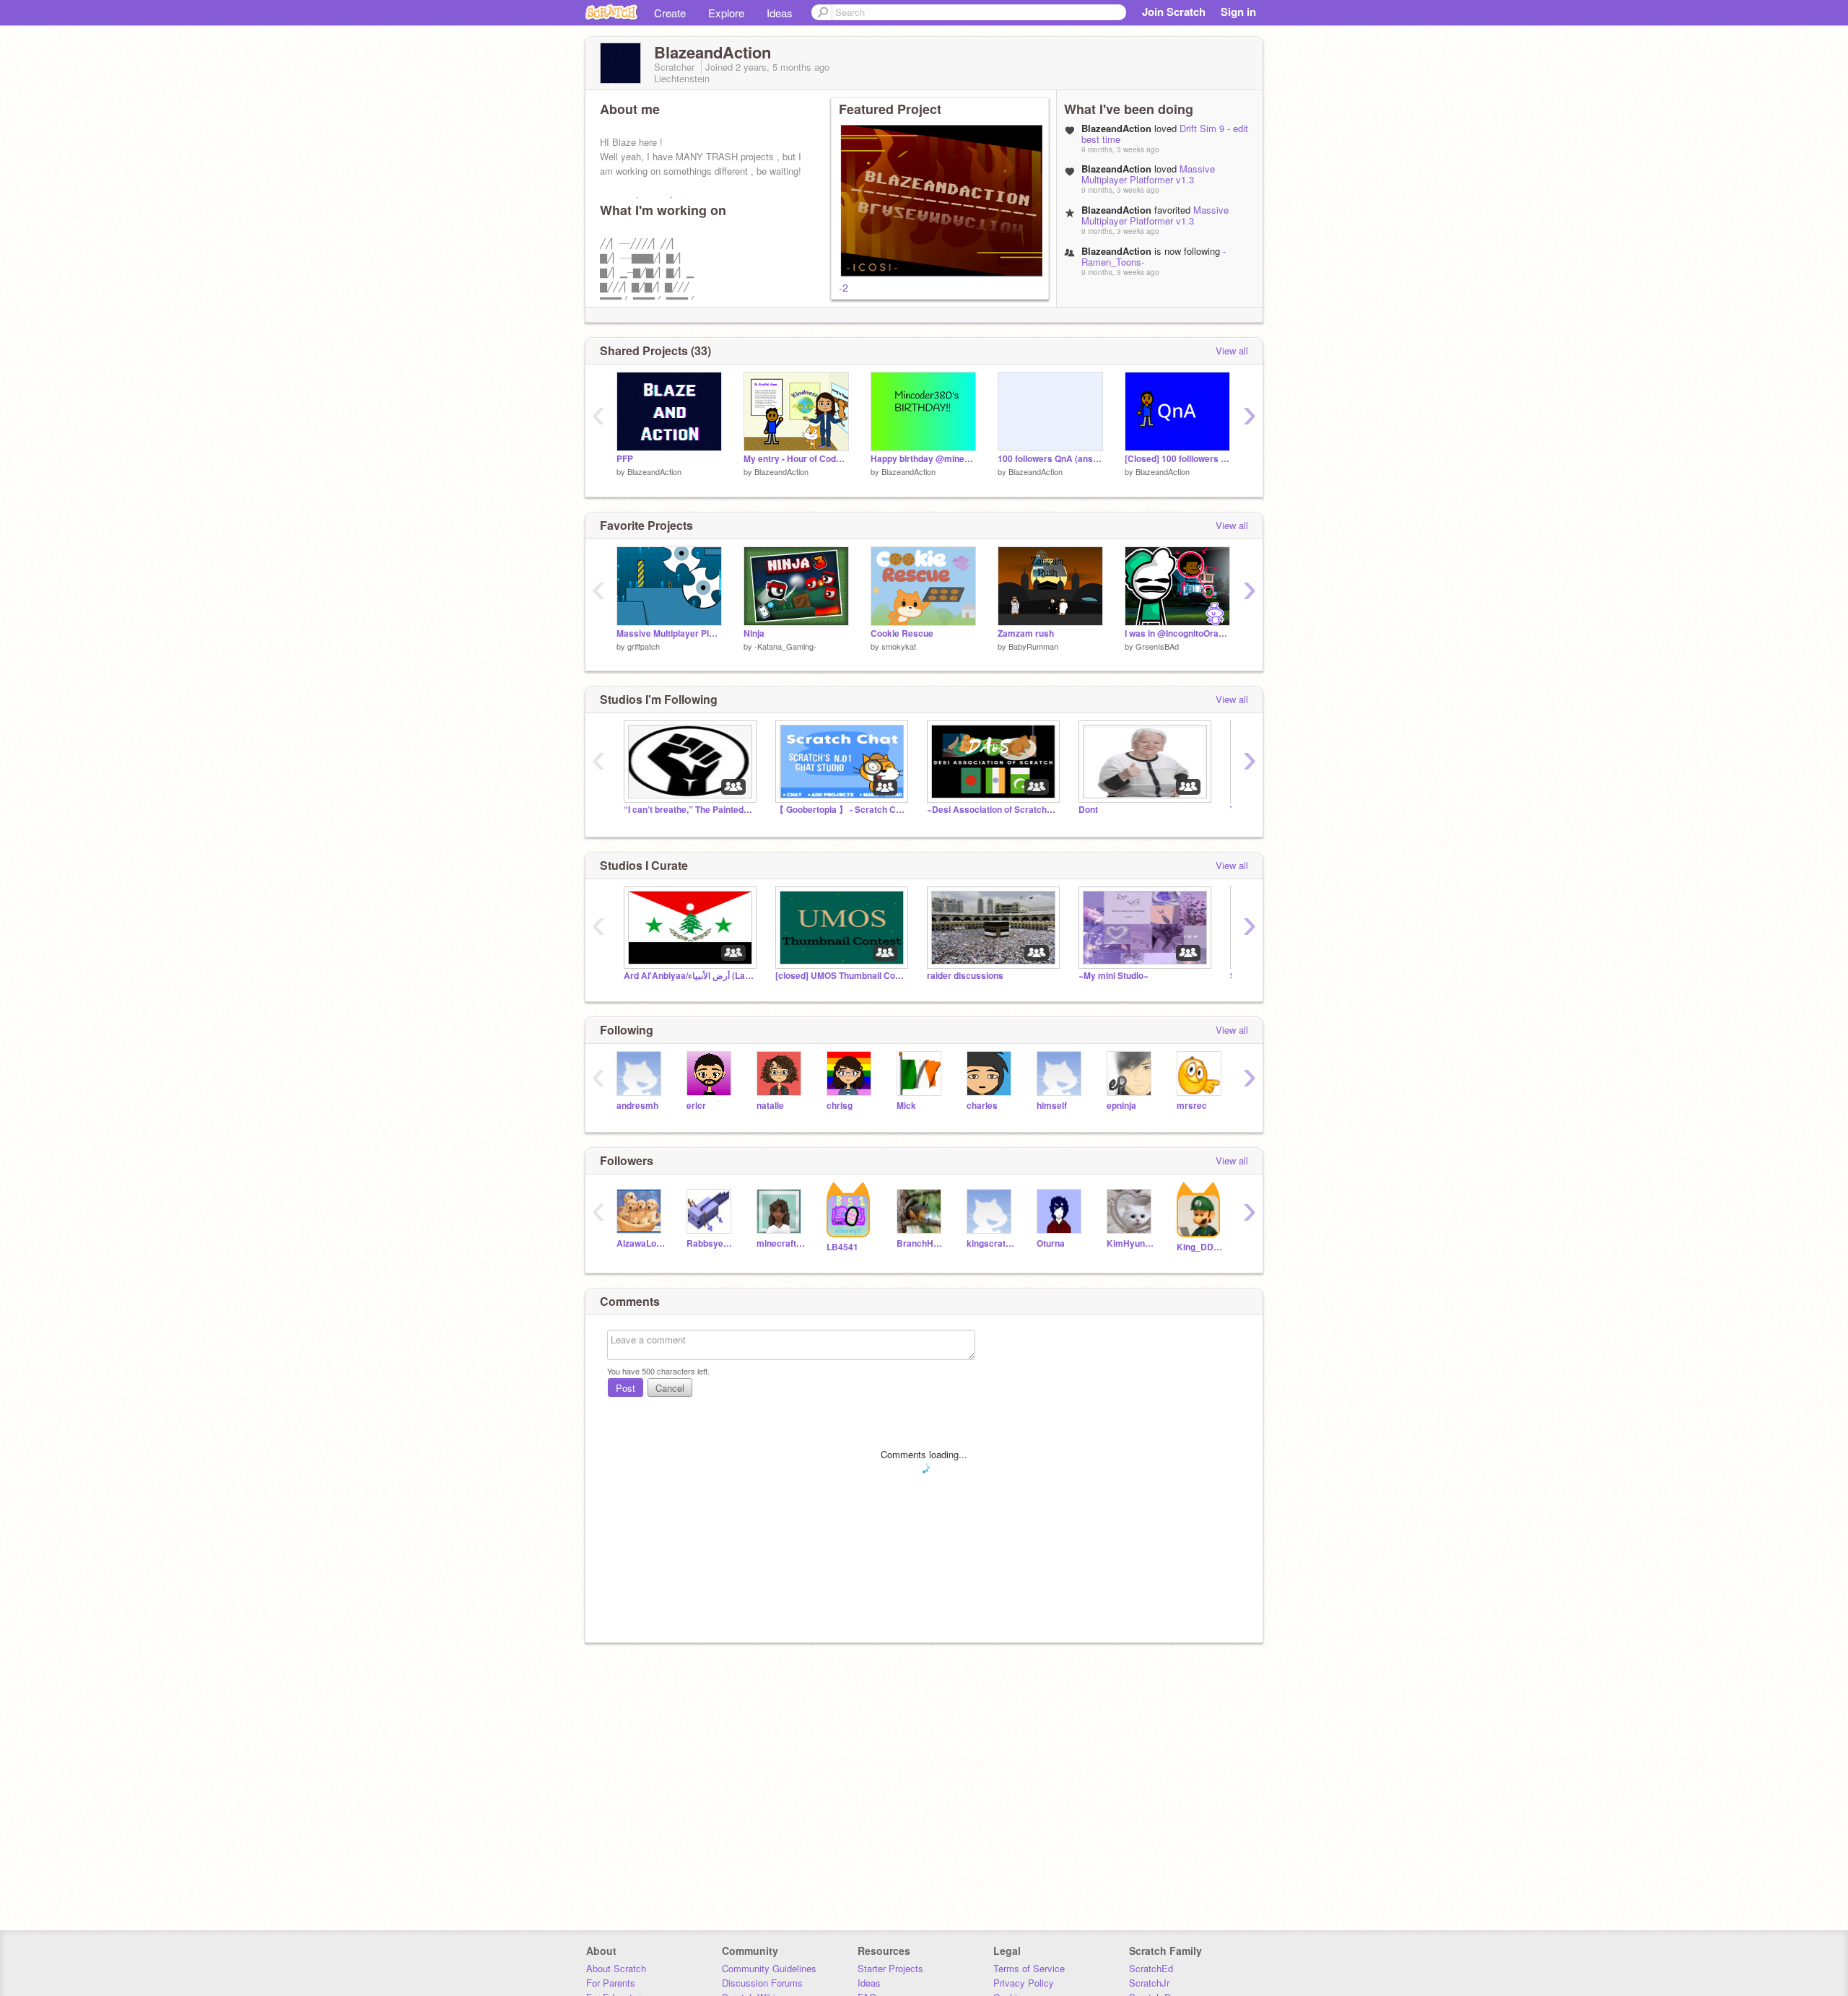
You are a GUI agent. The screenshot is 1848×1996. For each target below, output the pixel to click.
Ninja (754, 633)
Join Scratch (1174, 12)
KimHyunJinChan (1131, 1243)
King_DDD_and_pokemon (1201, 1247)
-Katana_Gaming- (785, 646)
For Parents (611, 1983)
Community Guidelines (769, 1968)
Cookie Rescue (902, 633)
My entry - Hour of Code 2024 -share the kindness (796, 459)
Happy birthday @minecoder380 (923, 459)
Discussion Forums (762, 1983)
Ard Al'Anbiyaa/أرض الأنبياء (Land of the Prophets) (689, 976)
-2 (844, 287)
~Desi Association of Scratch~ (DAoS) (992, 810)
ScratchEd (1151, 1968)
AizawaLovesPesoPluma (641, 1243)
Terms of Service (1029, 1968)
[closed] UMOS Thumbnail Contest (840, 976)
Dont (1088, 810)
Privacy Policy (1024, 1983)
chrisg (840, 1106)
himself (1052, 1106)
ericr (696, 1106)
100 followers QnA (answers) (1050, 459)
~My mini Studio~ (1113, 976)
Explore (726, 13)
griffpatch (644, 646)
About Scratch (616, 1968)
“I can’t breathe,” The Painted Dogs (689, 810)
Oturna (1051, 1243)
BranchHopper (921, 1243)
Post (626, 1388)
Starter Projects (890, 1968)
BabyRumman (1033, 646)
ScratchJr (1149, 1983)
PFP (625, 459)
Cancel (670, 1388)
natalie (770, 1106)
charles (982, 1106)
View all (1232, 350)
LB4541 (842, 1247)
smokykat (899, 646)
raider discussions (965, 976)
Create (670, 13)
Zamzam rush (1026, 633)
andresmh (637, 1106)
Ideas (780, 13)
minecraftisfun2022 (781, 1243)
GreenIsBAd (1157, 646)
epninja (1121, 1106)
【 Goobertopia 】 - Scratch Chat (840, 810)
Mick (906, 1106)
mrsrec (1192, 1106)
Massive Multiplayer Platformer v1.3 (1148, 174)
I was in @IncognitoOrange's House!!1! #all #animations (1177, 633)
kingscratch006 (991, 1243)
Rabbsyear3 (711, 1243)
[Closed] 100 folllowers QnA (1177, 459)
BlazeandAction (654, 471)
